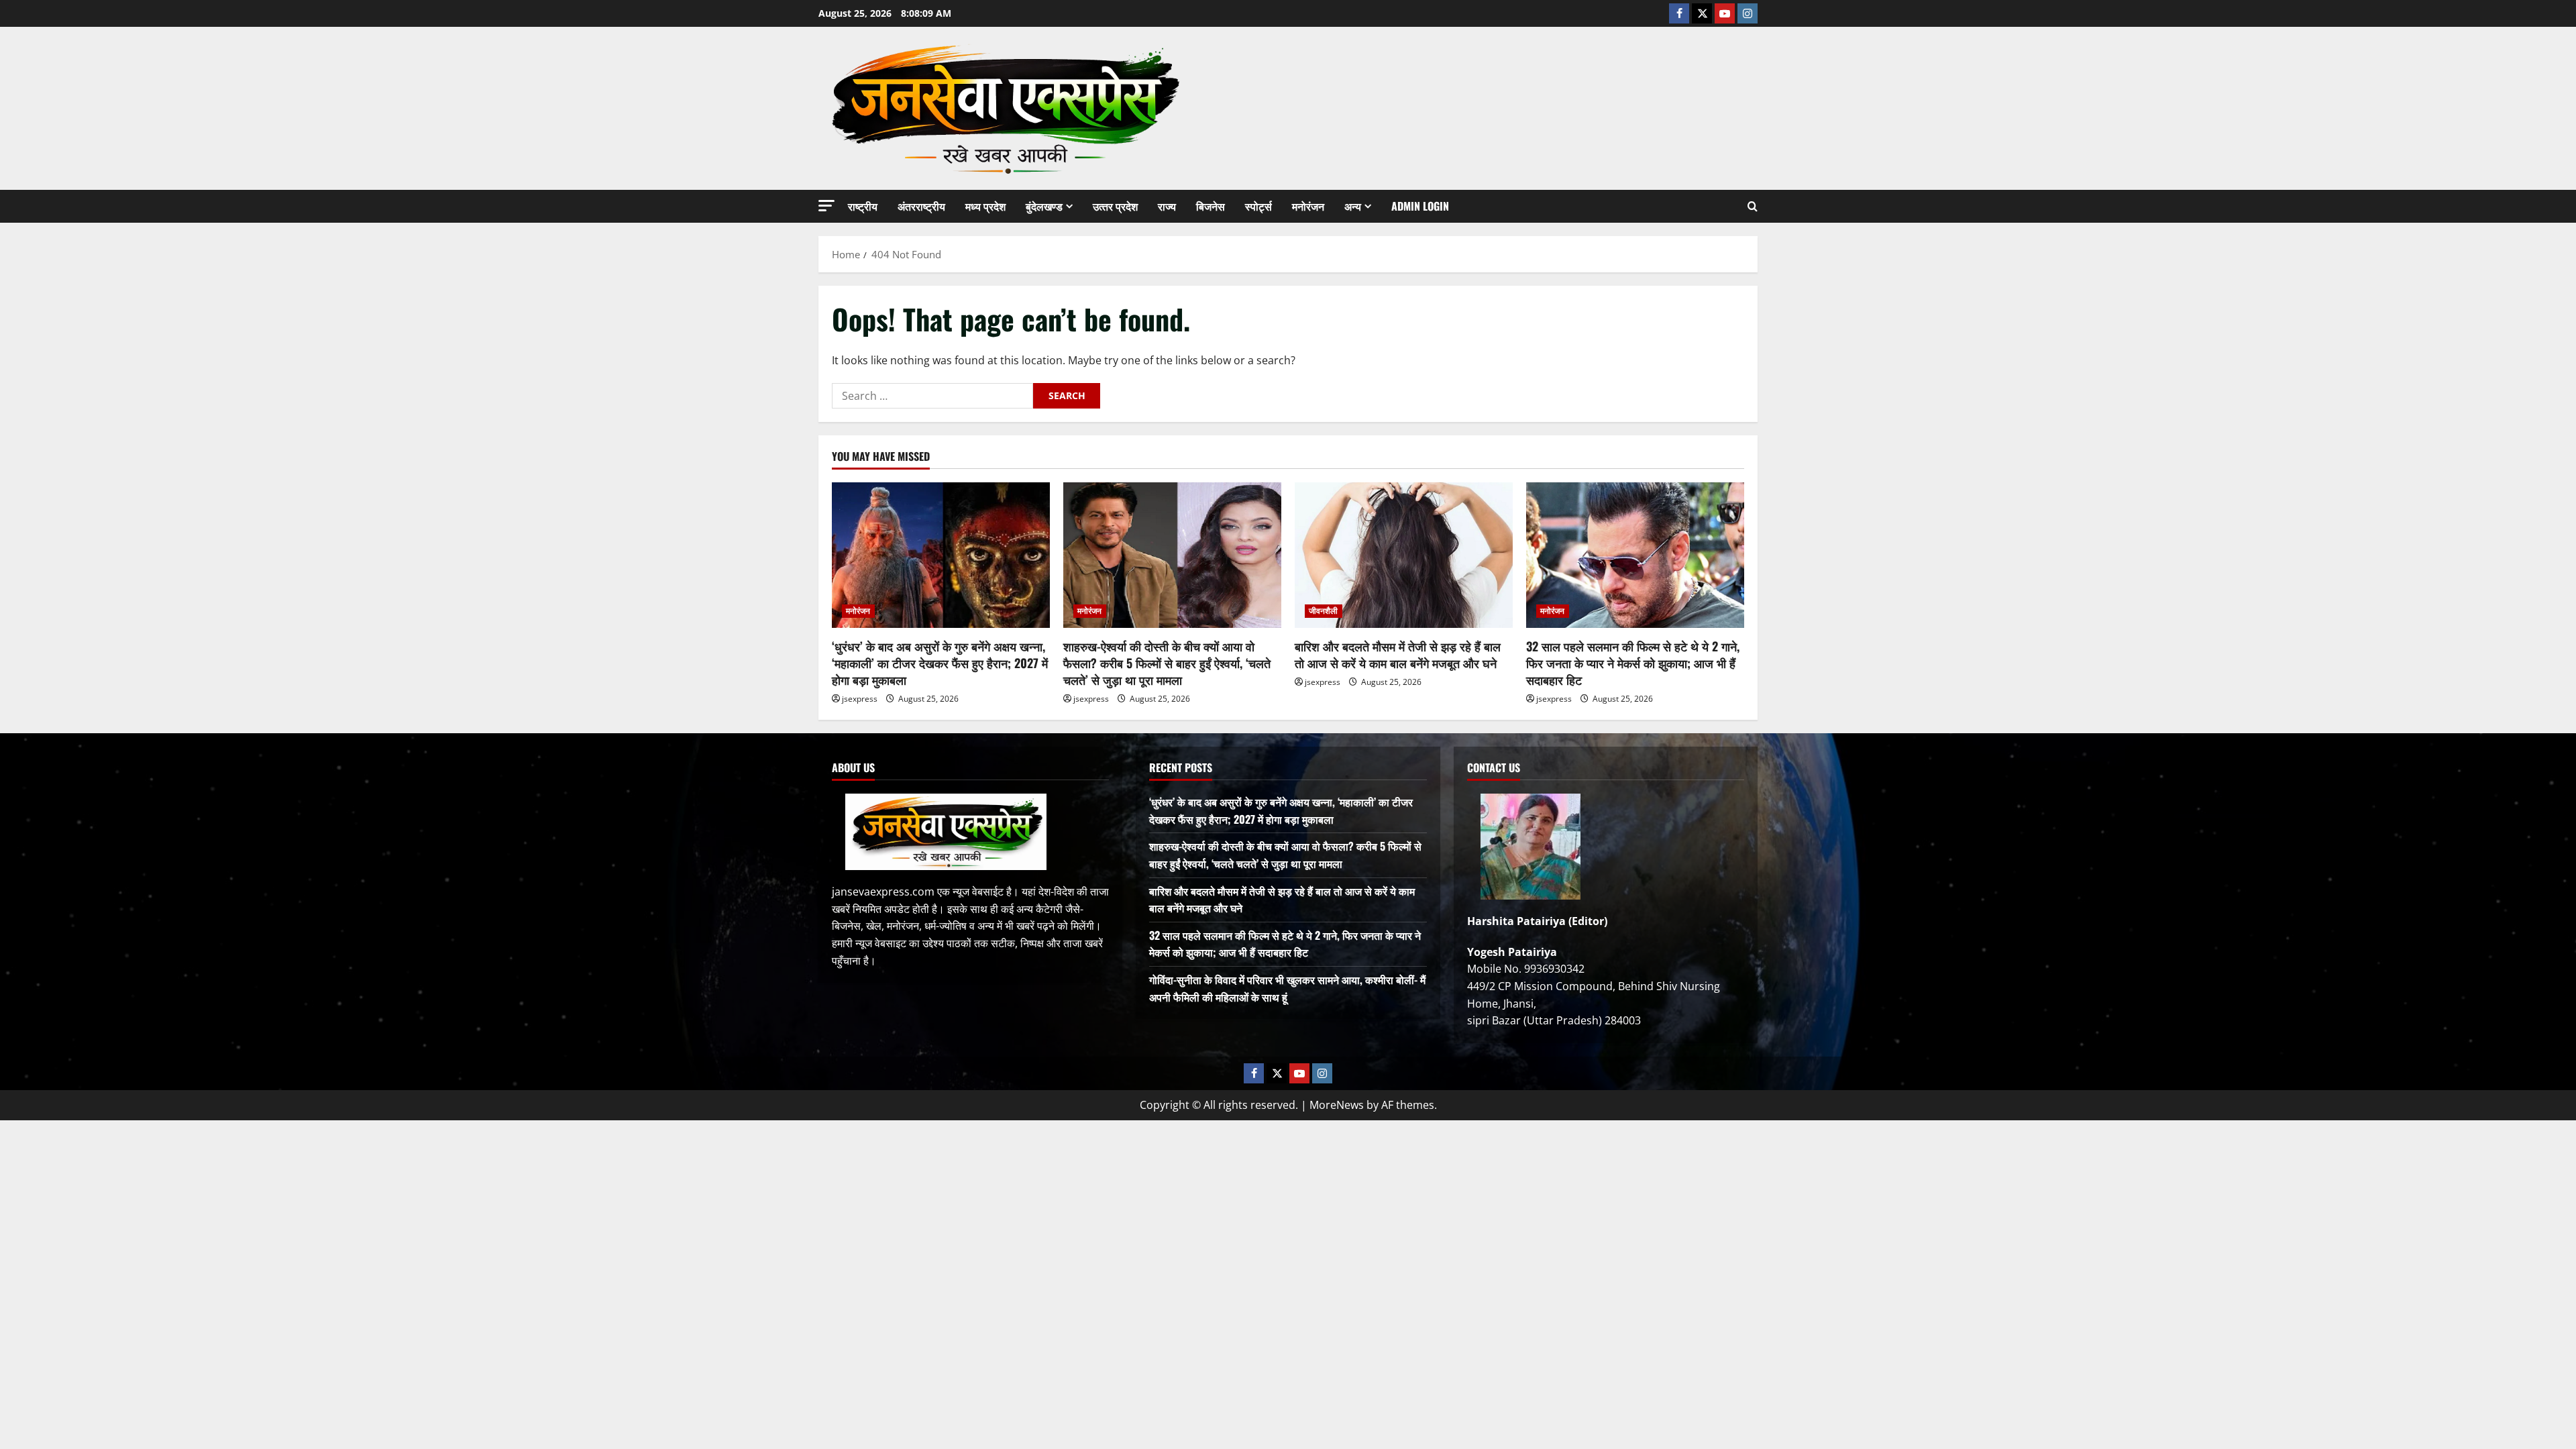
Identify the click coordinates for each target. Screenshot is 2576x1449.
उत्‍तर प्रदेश (1115, 206)
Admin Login (1420, 206)
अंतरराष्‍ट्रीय (921, 206)
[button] (826, 206)
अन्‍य (1353, 206)
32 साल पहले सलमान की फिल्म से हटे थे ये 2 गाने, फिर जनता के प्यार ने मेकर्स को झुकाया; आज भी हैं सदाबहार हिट (1633, 663)
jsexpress (860, 699)
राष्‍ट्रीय (863, 206)
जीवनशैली (1324, 611)
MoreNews (1337, 1105)
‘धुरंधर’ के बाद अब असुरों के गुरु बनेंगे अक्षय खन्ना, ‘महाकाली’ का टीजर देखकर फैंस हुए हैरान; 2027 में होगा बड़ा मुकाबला (940, 663)
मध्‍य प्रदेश (985, 206)
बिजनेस (1211, 206)
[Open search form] (1753, 206)
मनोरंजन (1308, 206)
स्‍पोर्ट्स (1258, 206)
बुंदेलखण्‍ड (1044, 206)
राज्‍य (1167, 206)
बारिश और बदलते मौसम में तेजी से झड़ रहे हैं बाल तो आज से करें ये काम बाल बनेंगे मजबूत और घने (1398, 654)
